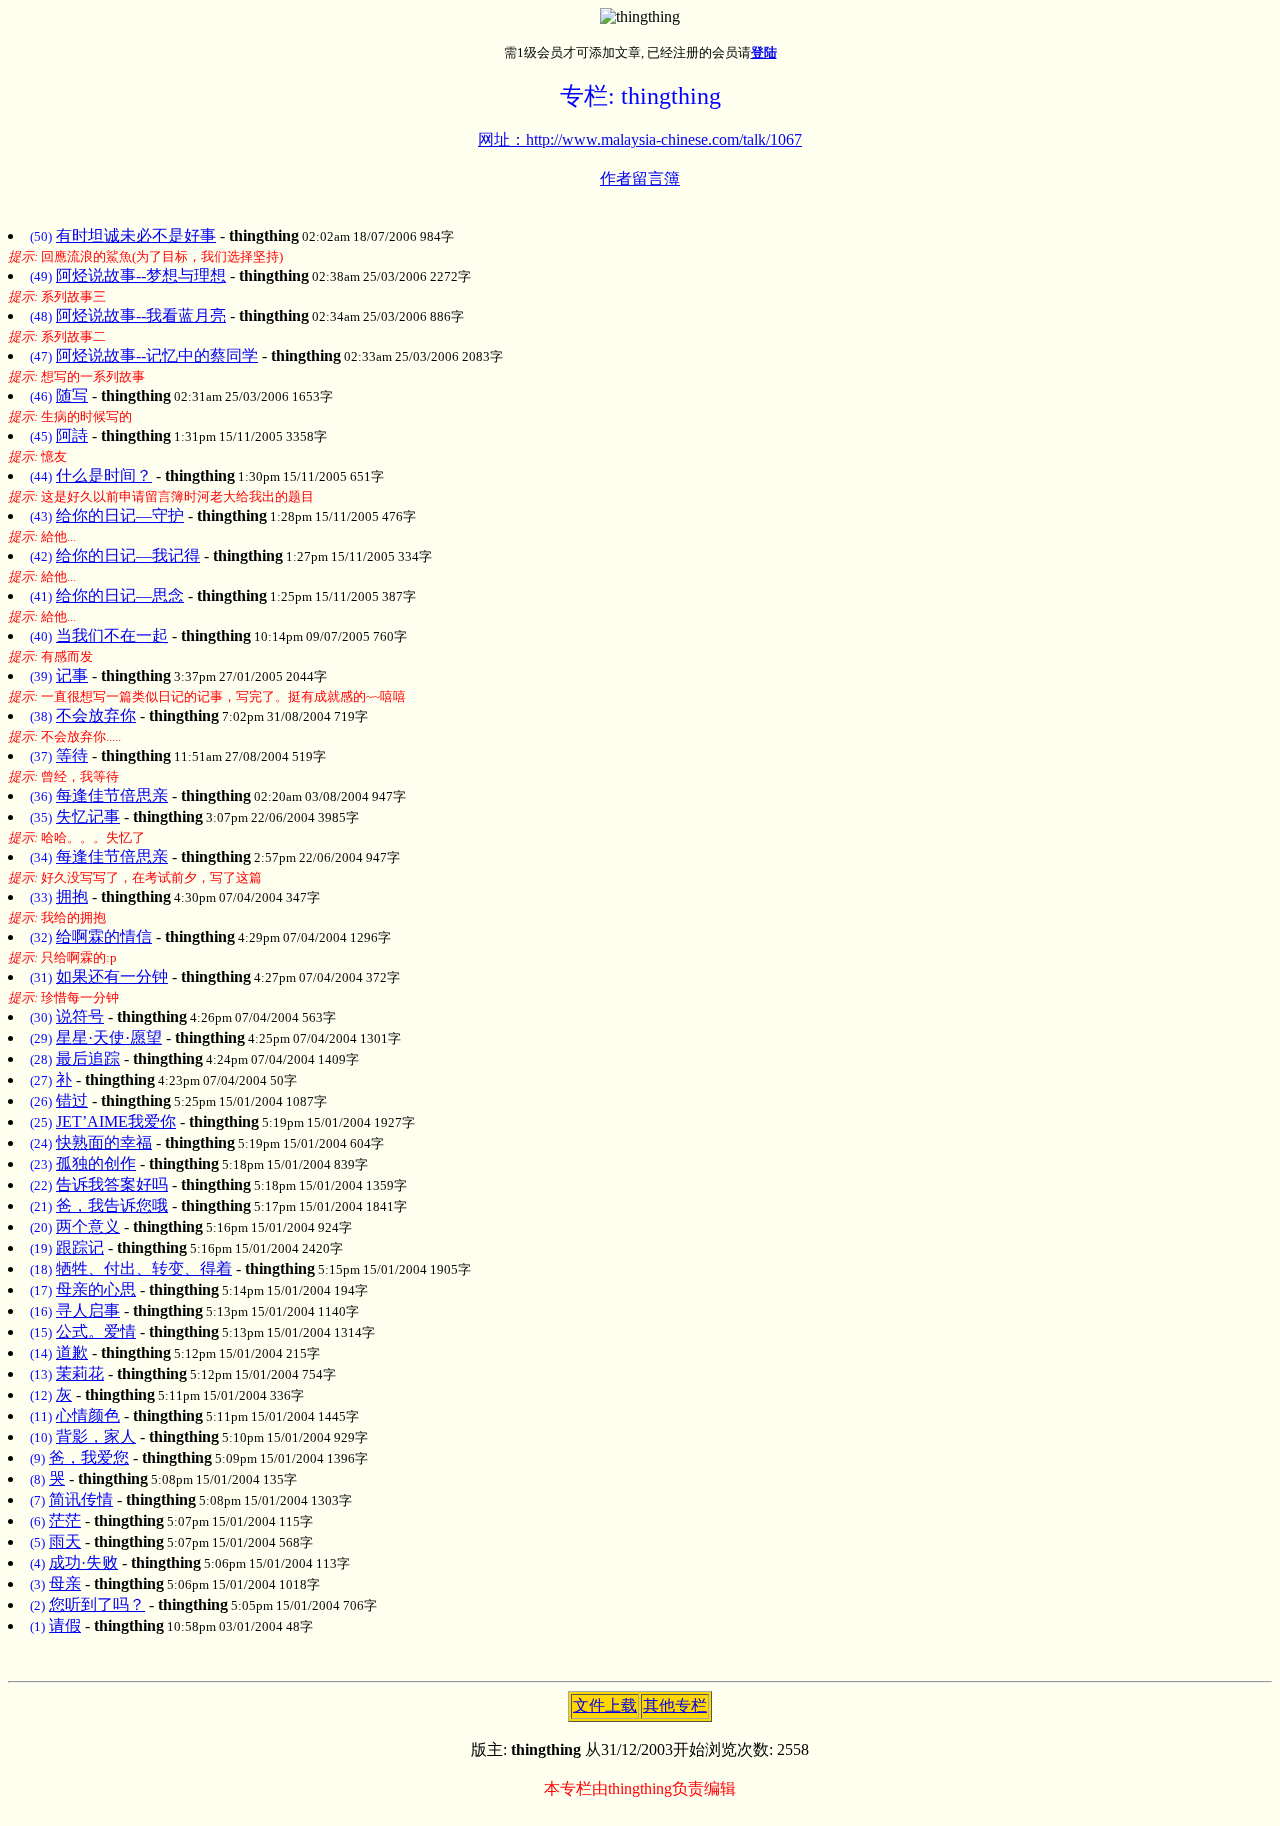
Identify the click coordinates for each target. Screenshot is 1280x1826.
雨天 (65, 1541)
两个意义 (88, 1226)
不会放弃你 (96, 715)
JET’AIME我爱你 (116, 1121)
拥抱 (72, 896)
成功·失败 (83, 1562)
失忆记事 (88, 816)
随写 (72, 395)
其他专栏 (675, 1705)
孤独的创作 (96, 1163)
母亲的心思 (96, 1289)
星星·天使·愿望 (109, 1037)
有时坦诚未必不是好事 (136, 235)
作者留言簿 (640, 178)
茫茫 (65, 1520)
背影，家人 (96, 1436)
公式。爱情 (96, 1331)
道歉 (72, 1352)
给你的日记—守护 (120, 515)
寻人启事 (88, 1310)
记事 (72, 675)
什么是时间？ (104, 475)
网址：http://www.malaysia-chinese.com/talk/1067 (640, 139)
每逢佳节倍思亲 (112, 795)
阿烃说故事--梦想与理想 (141, 275)
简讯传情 (81, 1499)
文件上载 (605, 1705)
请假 (65, 1625)
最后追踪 (88, 1058)
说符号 (80, 1016)
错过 (72, 1100)
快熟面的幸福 (104, 1142)
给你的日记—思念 (120, 595)
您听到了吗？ (97, 1604)
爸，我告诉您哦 (112, 1205)
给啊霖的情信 (104, 936)
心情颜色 (88, 1415)
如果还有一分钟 (112, 976)
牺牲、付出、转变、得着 (144, 1268)
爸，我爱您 (89, 1457)
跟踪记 (80, 1247)
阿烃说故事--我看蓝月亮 (141, 315)
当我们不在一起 (112, 635)
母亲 (65, 1583)
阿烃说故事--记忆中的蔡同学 (157, 355)
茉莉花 (80, 1373)
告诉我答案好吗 (112, 1184)
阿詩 (72, 435)
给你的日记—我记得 (128, 555)
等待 (72, 755)
